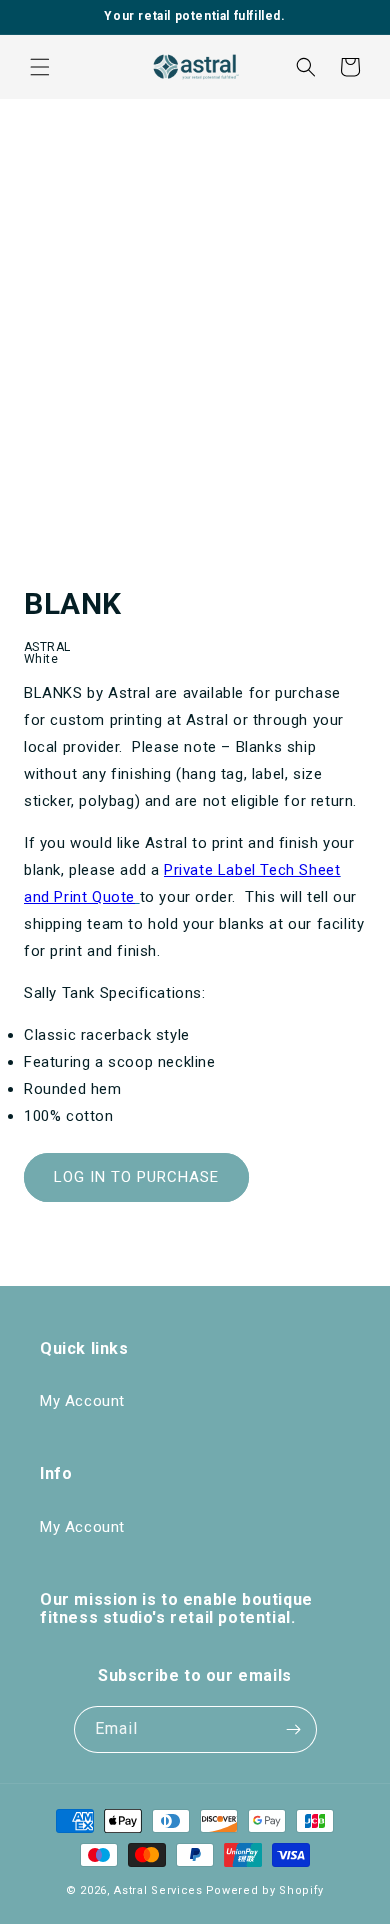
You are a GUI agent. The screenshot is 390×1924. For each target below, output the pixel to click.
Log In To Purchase (136, 1177)
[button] (40, 67)
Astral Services (158, 1890)
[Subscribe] (294, 1729)
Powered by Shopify (265, 1890)
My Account (82, 1401)
